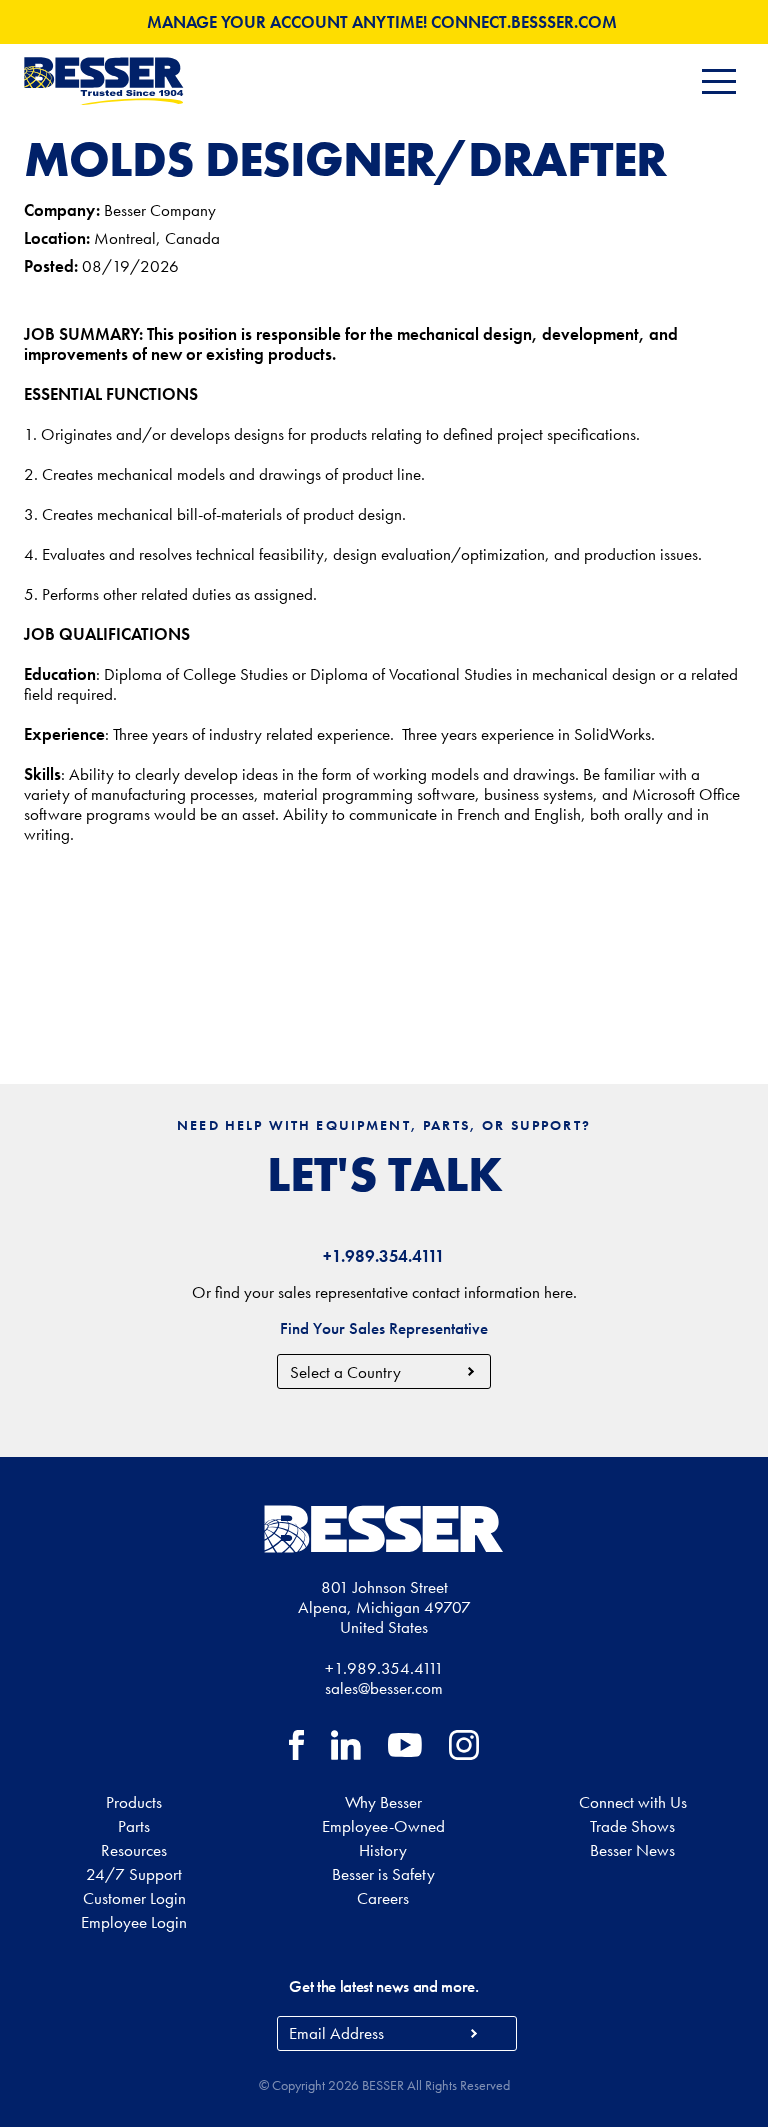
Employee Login (134, 1922)
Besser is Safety (383, 1874)
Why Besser (383, 1802)
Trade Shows (632, 1826)
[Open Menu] (719, 81)
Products (134, 1802)
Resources (134, 1850)
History (383, 1850)
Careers (383, 1898)
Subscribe (473, 2033)
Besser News (632, 1850)
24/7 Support (134, 1874)
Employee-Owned (383, 1826)
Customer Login (134, 1898)
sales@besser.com (384, 1688)
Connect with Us (633, 1802)
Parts (134, 1826)
